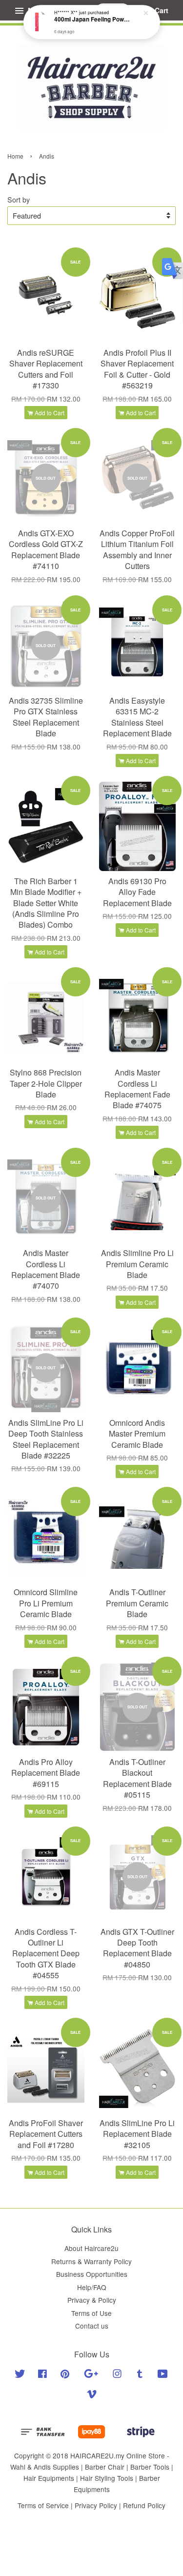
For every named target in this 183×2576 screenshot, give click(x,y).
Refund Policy (144, 2505)
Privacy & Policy (92, 2300)
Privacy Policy (96, 2505)
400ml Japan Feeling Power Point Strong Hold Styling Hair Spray (92, 20)
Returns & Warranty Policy (91, 2261)
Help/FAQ (92, 2287)
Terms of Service (43, 2505)
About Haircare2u (91, 2248)
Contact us (92, 2326)
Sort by (19, 199)
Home (15, 156)
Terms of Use (91, 2313)
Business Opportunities (92, 2274)
